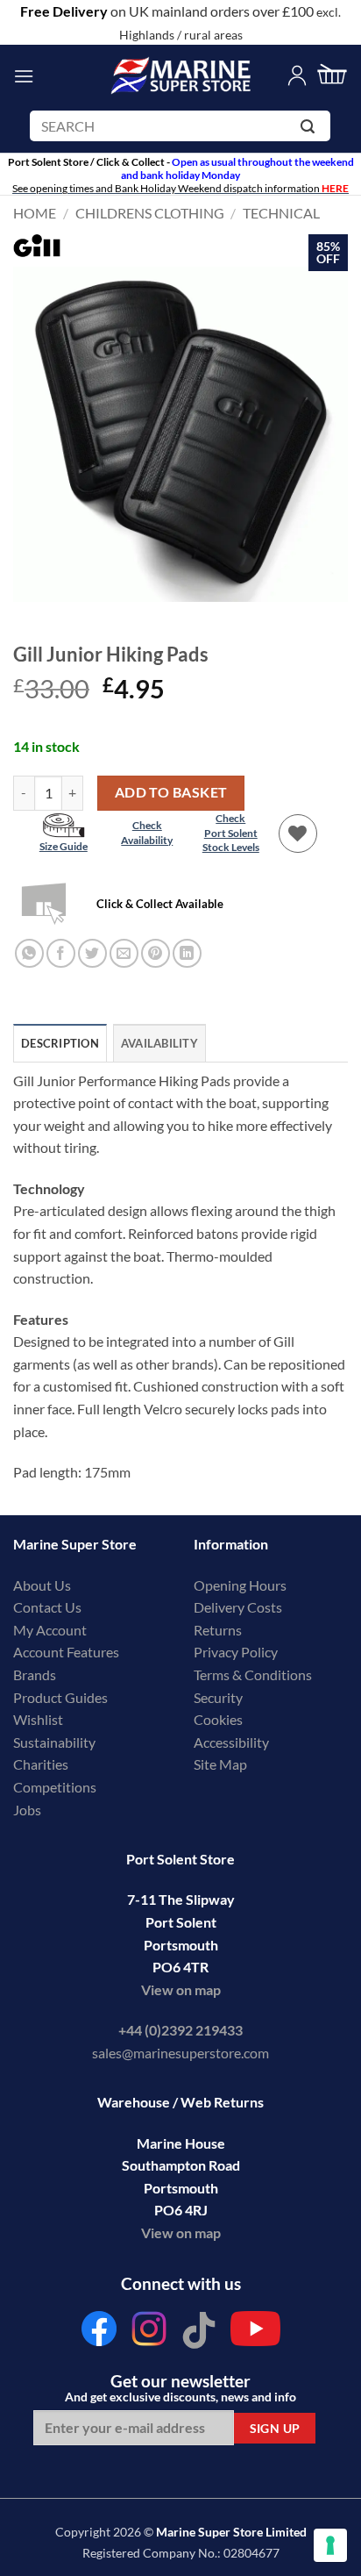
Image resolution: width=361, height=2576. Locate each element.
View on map (181, 1989)
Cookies (218, 1719)
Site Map (220, 1764)
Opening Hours (240, 1585)
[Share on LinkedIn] (187, 953)
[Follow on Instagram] (149, 2333)
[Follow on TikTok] (199, 2333)
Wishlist (38, 1719)
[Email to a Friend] (124, 953)
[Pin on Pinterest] (156, 953)
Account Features (66, 1652)
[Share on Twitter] (92, 953)
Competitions (55, 1787)
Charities (42, 1764)
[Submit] (311, 129)
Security (218, 1697)
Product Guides (60, 1697)
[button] (24, 76)
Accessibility (231, 1742)
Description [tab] (60, 1043)
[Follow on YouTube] (255, 2333)
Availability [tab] (159, 1043)
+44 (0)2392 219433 (180, 2030)
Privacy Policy (236, 1652)
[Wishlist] (298, 834)
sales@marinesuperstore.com (180, 2053)
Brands (35, 1674)
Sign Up (275, 2428)
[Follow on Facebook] (99, 2333)
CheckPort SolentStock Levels (231, 833)
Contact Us (47, 1607)
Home (35, 213)
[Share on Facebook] (61, 953)
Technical (281, 213)
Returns (218, 1630)
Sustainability (54, 1742)
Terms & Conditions (253, 1674)
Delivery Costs (238, 1607)
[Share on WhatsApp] (29, 953)
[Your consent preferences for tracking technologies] (330, 2545)
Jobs (27, 1810)
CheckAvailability (147, 833)
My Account (50, 1630)
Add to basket (171, 792)
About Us (42, 1585)
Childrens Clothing (150, 213)
